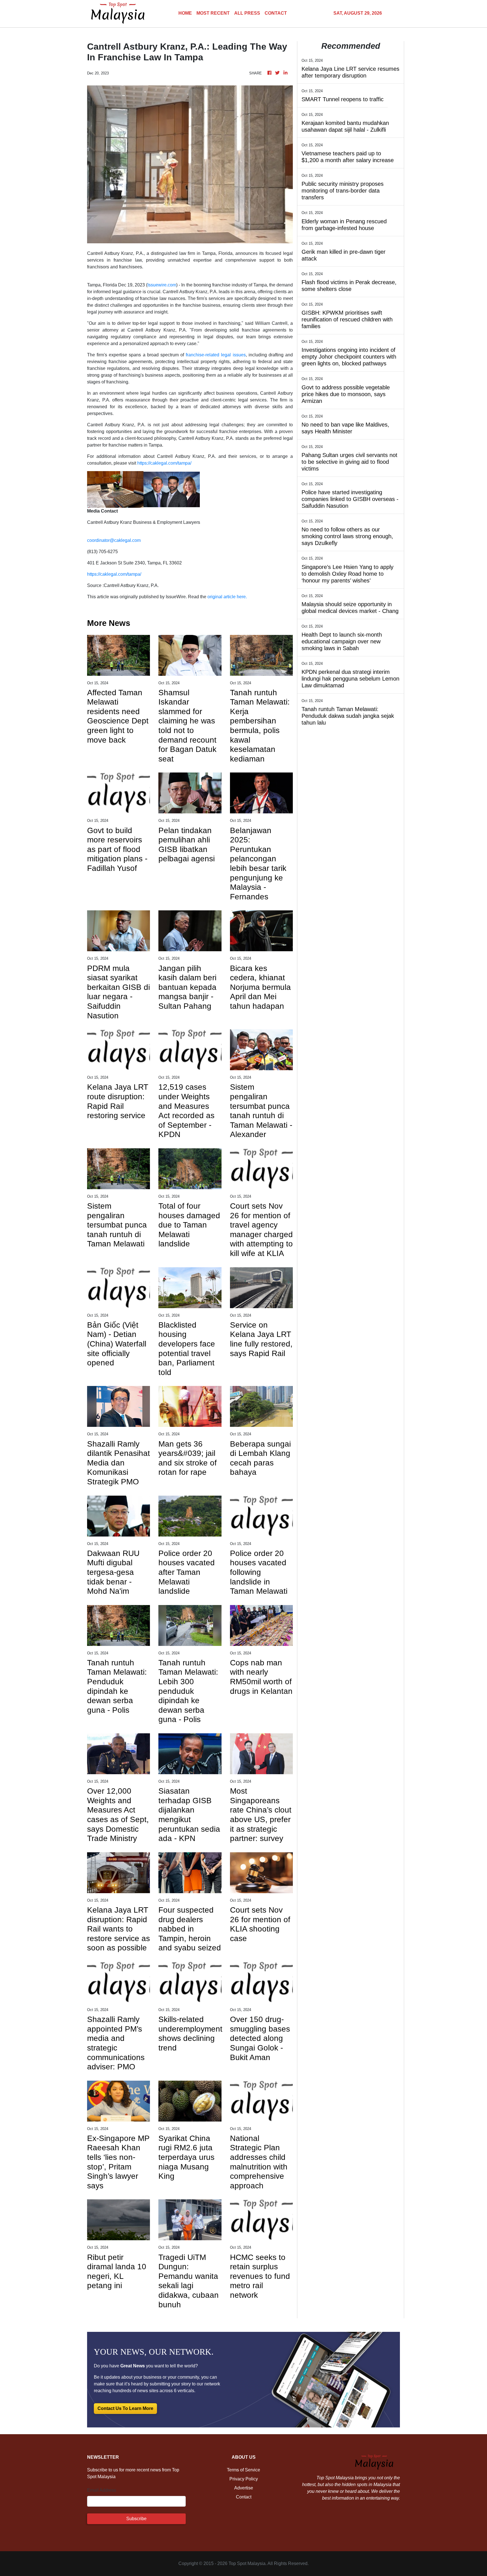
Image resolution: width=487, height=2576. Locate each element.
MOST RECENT (213, 13)
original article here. (227, 597)
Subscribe (136, 2519)
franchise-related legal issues (216, 355)
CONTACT (276, 13)
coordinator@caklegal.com (114, 540)
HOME (185, 13)
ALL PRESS (247, 13)
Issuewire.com (162, 285)
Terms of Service (243, 2470)
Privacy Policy (244, 2479)
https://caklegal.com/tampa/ (164, 463)
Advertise (244, 2488)
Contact (244, 2497)
